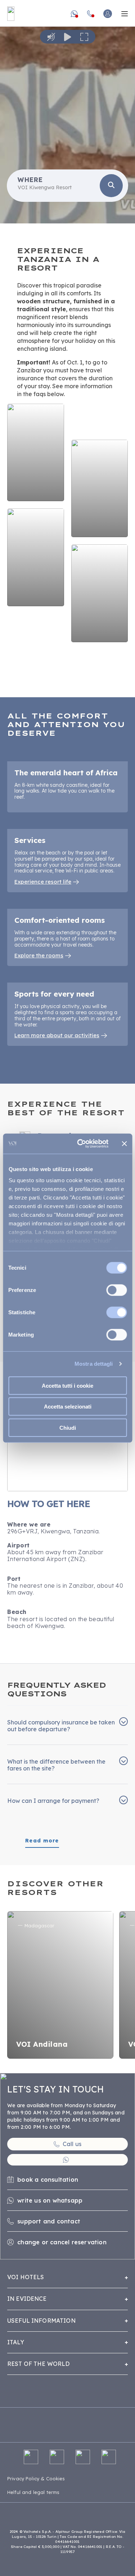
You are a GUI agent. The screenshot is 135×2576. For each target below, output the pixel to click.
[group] (67, 122)
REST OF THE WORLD (39, 2364)
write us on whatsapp (50, 2200)
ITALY (16, 2342)
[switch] (116, 1290)
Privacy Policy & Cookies (36, 2479)
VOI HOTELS (26, 2277)
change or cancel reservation (62, 2242)
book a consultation (48, 2180)
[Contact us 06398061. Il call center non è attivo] (90, 14)
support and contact (49, 2221)
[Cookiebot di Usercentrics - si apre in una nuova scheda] (80, 1144)
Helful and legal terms (33, 2492)
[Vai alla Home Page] (11, 14)
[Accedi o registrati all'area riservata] (108, 14)
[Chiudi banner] (124, 1144)
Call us (72, 2144)
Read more (42, 1841)
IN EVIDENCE (27, 2299)
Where (30, 180)
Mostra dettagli (94, 1364)
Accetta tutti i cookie (67, 1385)
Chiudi (68, 1427)
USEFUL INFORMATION (41, 2321)
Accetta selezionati (68, 1407)
